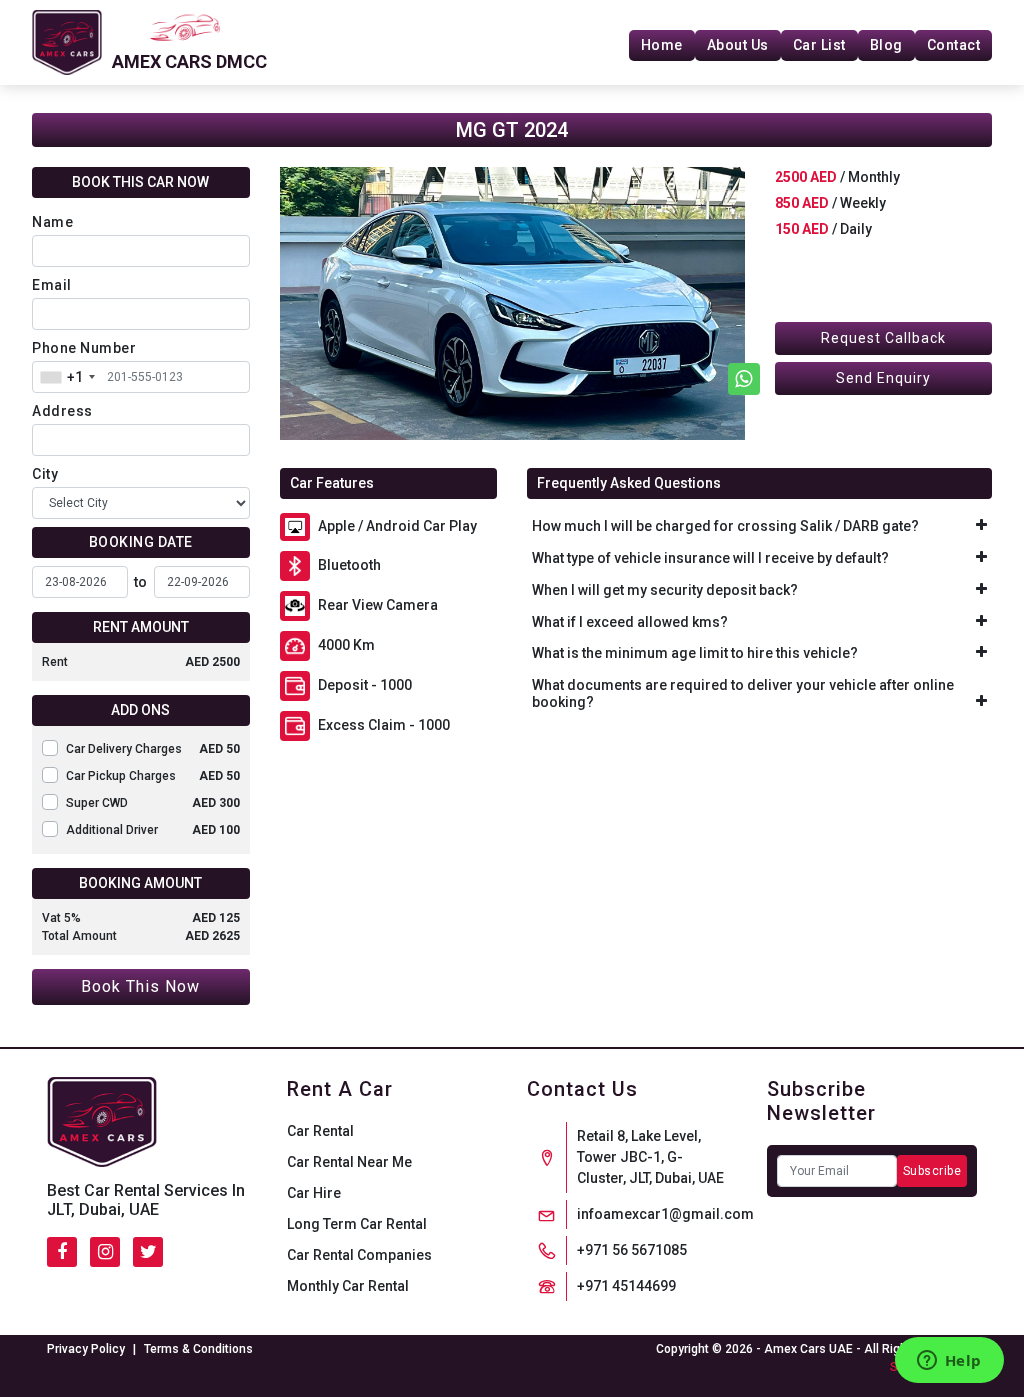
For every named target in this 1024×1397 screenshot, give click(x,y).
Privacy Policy (86, 1349)
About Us (738, 45)
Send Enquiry (883, 378)
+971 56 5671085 (632, 1250)
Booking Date (141, 542)
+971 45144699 (626, 1286)
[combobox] (67, 377)
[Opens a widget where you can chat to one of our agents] (949, 1362)
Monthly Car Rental (348, 1286)
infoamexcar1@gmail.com (665, 1214)
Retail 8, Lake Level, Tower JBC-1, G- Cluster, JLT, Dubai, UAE (650, 1157)
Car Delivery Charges (153, 749)
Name (52, 222)
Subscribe (932, 1171)
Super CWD (153, 803)
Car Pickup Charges (153, 776)
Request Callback (883, 338)
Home (662, 45)
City (45, 474)
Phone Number (84, 348)
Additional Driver (153, 830)
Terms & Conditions (198, 1349)
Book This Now (140, 986)
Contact (954, 45)
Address (62, 411)
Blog (886, 45)
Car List (819, 45)
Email (52, 285)
